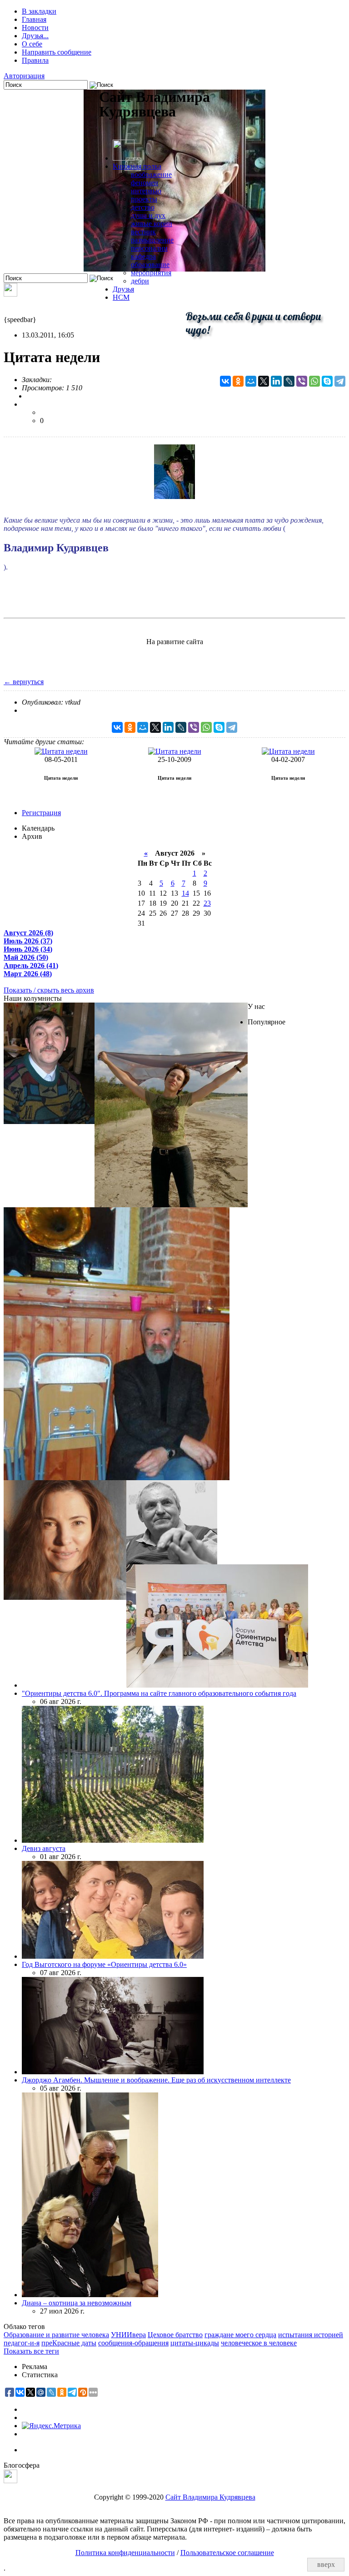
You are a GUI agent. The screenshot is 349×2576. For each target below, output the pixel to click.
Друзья (123, 289)
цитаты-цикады (195, 2343)
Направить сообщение (57, 52)
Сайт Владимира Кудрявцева (210, 2497)
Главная (34, 19)
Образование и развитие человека (56, 2335)
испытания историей (311, 2335)
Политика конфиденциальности (125, 2553)
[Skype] (327, 381)
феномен (145, 183)
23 (207, 903)
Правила (35, 60)
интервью (146, 191)
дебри (140, 281)
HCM (121, 297)
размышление (152, 240)
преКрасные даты (69, 2343)
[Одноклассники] (238, 381)
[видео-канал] (10, 294)
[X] (264, 381)
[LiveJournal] (289, 381)
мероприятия (151, 273)
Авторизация (24, 76)
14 (185, 893)
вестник (143, 232)
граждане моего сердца (240, 2335)
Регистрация (41, 813)
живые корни (152, 224)
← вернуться (24, 682)
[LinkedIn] (276, 381)
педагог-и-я (22, 2343)
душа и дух (148, 215)
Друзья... (35, 36)
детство (143, 207)
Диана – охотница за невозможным (77, 2303)
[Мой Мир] (251, 381)
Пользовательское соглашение (227, 2553)
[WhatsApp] (314, 381)
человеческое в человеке (259, 2343)
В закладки (39, 11)
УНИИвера (128, 2335)
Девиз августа (44, 1848)
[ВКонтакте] (225, 381)
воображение (151, 174)
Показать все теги (31, 2351)
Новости (35, 28)
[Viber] (302, 381)
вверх (326, 2564)
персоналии (149, 248)
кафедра (143, 256)
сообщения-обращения (133, 2343)
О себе (32, 44)
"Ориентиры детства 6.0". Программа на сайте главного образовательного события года (159, 1693)
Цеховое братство (175, 2335)
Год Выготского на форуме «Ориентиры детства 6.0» (104, 1964)
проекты (144, 199)
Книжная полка (137, 166)
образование (150, 265)
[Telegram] (340, 381)
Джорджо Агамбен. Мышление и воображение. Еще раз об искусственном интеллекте (156, 2080)
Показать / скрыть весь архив (49, 990)
